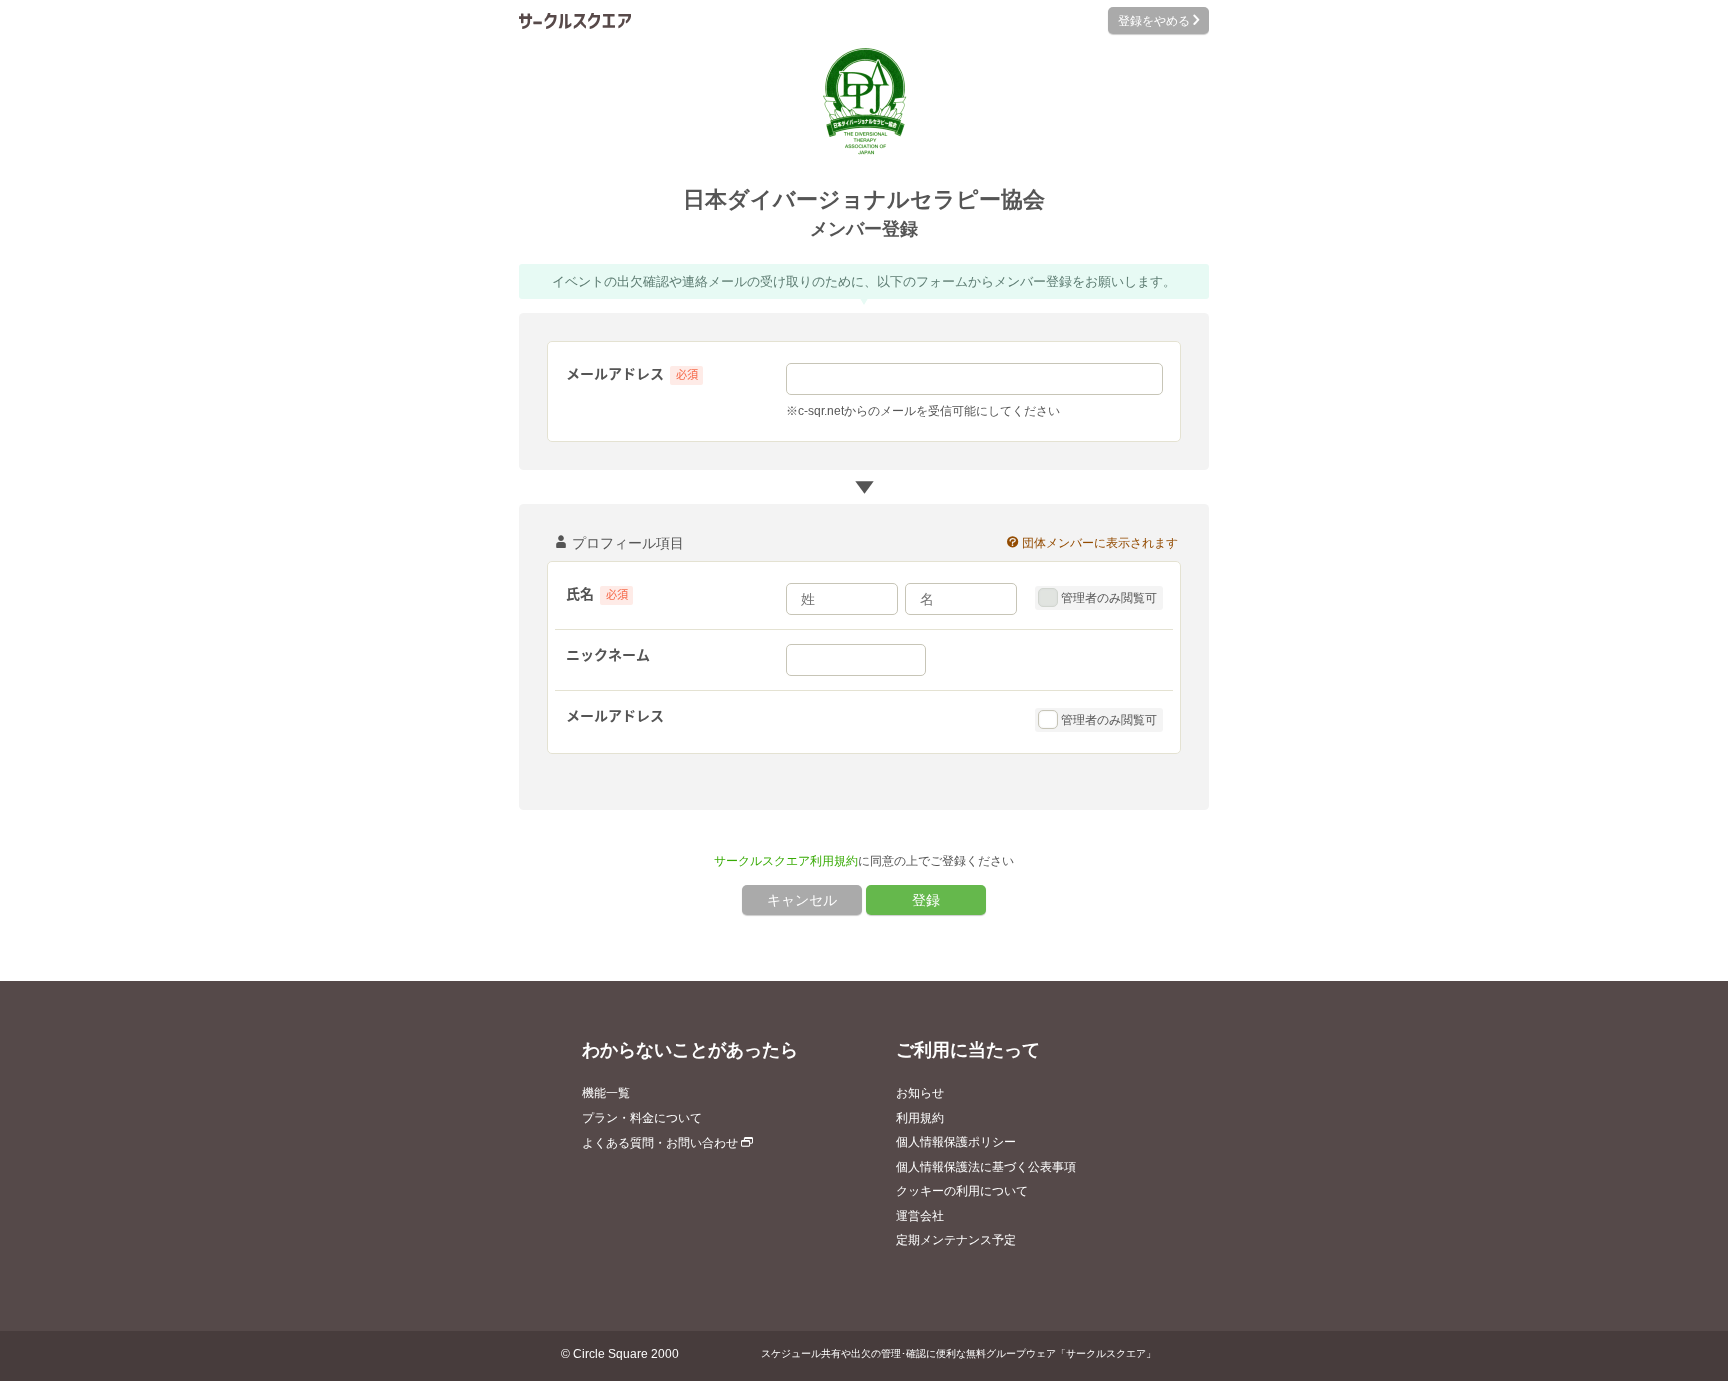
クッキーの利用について (962, 1191)
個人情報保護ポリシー (956, 1142)
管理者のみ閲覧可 (1107, 598)
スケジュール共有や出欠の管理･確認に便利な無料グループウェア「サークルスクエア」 (958, 1353)
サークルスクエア (575, 20)
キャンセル (802, 900)
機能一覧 (606, 1093)
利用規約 (920, 1118)
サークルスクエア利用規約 (786, 861)
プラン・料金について (642, 1118)
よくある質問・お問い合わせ (661, 1143)
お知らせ (920, 1093)
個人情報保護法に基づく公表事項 (986, 1167)
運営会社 (920, 1216)
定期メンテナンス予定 (956, 1240)
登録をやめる (1152, 21)
